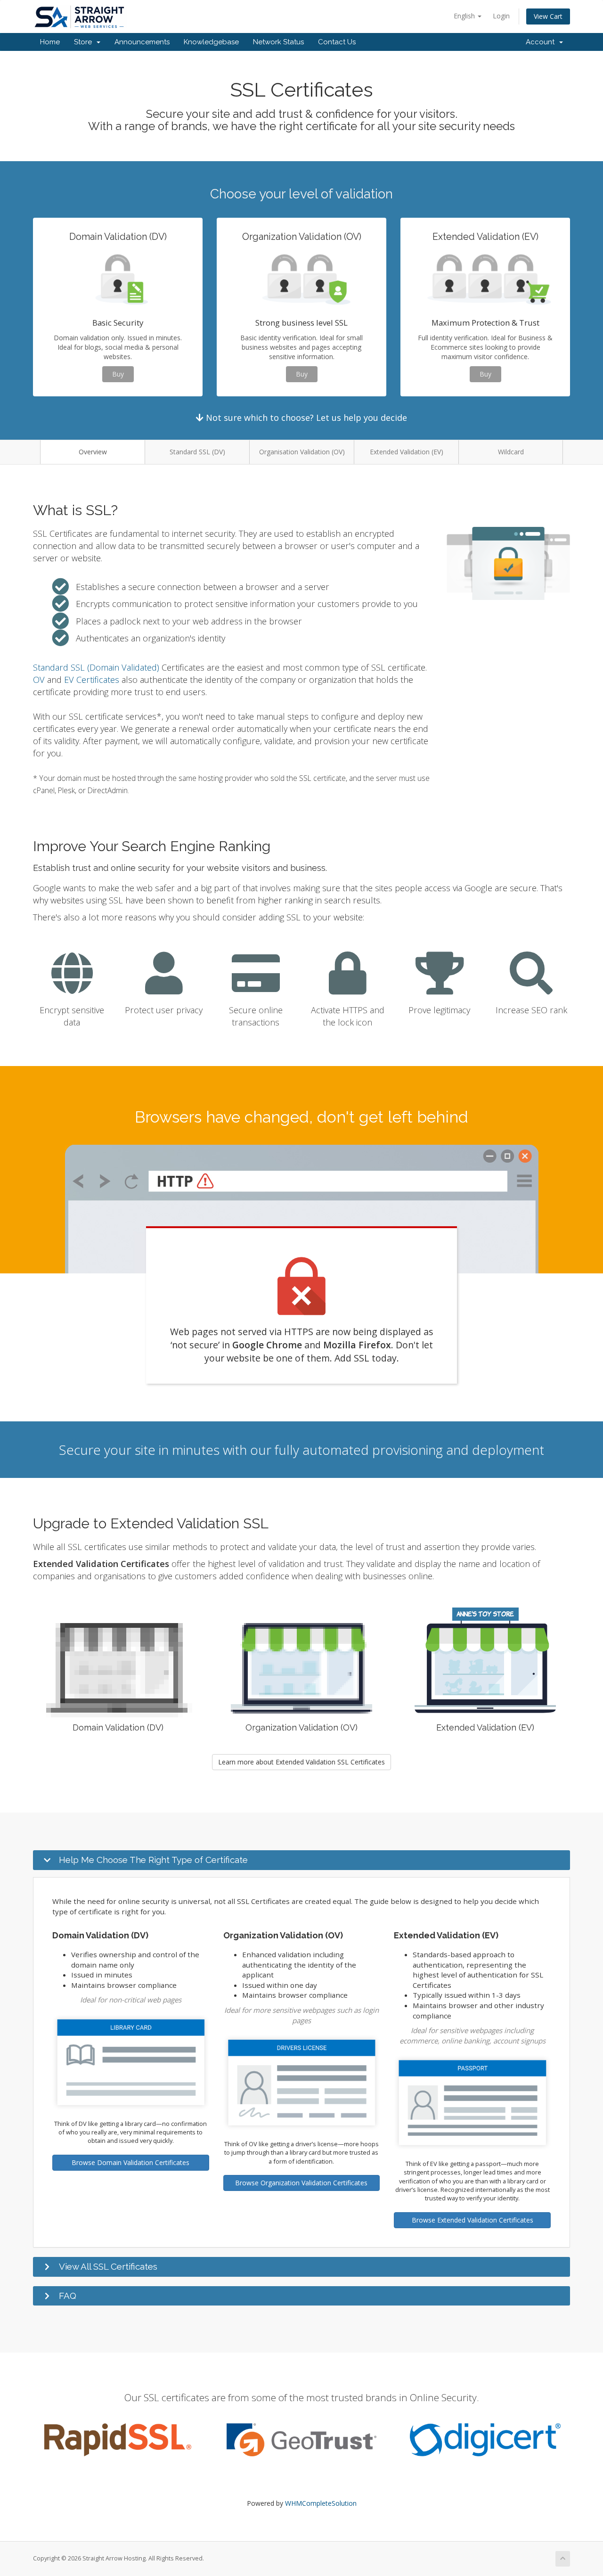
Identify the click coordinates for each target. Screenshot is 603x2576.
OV (39, 680)
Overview (93, 452)
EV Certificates (92, 680)
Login (501, 16)
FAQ (68, 2296)
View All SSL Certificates (108, 2266)
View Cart (548, 16)
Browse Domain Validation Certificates (130, 2162)
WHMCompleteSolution (321, 2503)
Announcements (142, 42)
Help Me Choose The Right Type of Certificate (153, 1860)
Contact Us (337, 42)
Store (85, 42)
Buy (118, 374)
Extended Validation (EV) (407, 452)
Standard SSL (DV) (197, 452)
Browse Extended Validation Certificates (473, 2220)
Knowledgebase (211, 42)
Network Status (278, 42)
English (465, 16)
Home (50, 42)
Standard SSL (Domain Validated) (96, 667)
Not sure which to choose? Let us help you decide (305, 418)
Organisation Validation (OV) (302, 452)
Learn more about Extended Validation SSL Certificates (301, 1762)
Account (542, 42)
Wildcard (511, 452)
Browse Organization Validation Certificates (301, 2183)
